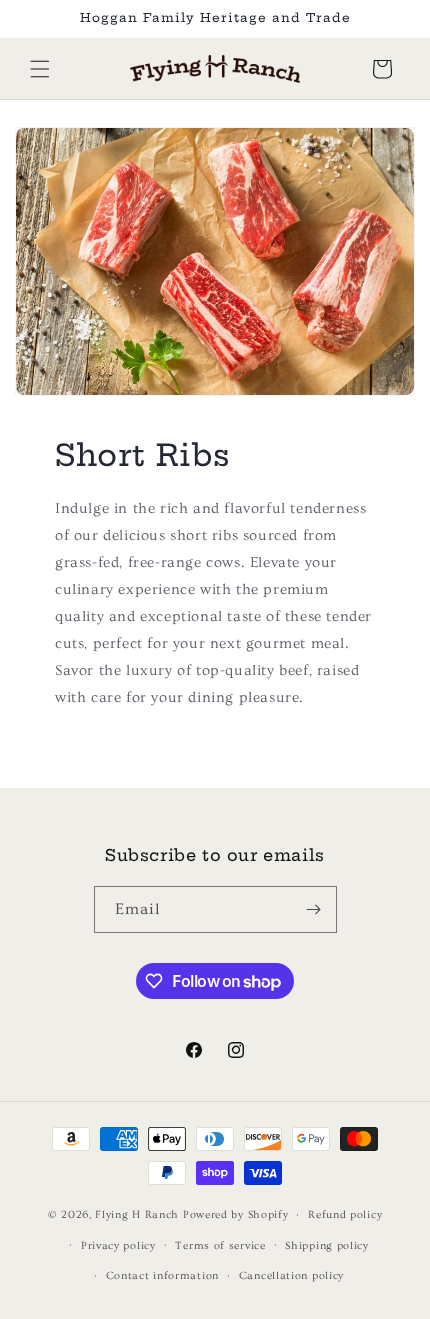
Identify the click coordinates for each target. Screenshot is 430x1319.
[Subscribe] (314, 909)
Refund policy (345, 1214)
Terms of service (220, 1245)
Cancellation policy (291, 1275)
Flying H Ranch (137, 1214)
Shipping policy (327, 1245)
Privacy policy (118, 1245)
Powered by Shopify (236, 1214)
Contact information (162, 1275)
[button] (40, 69)
